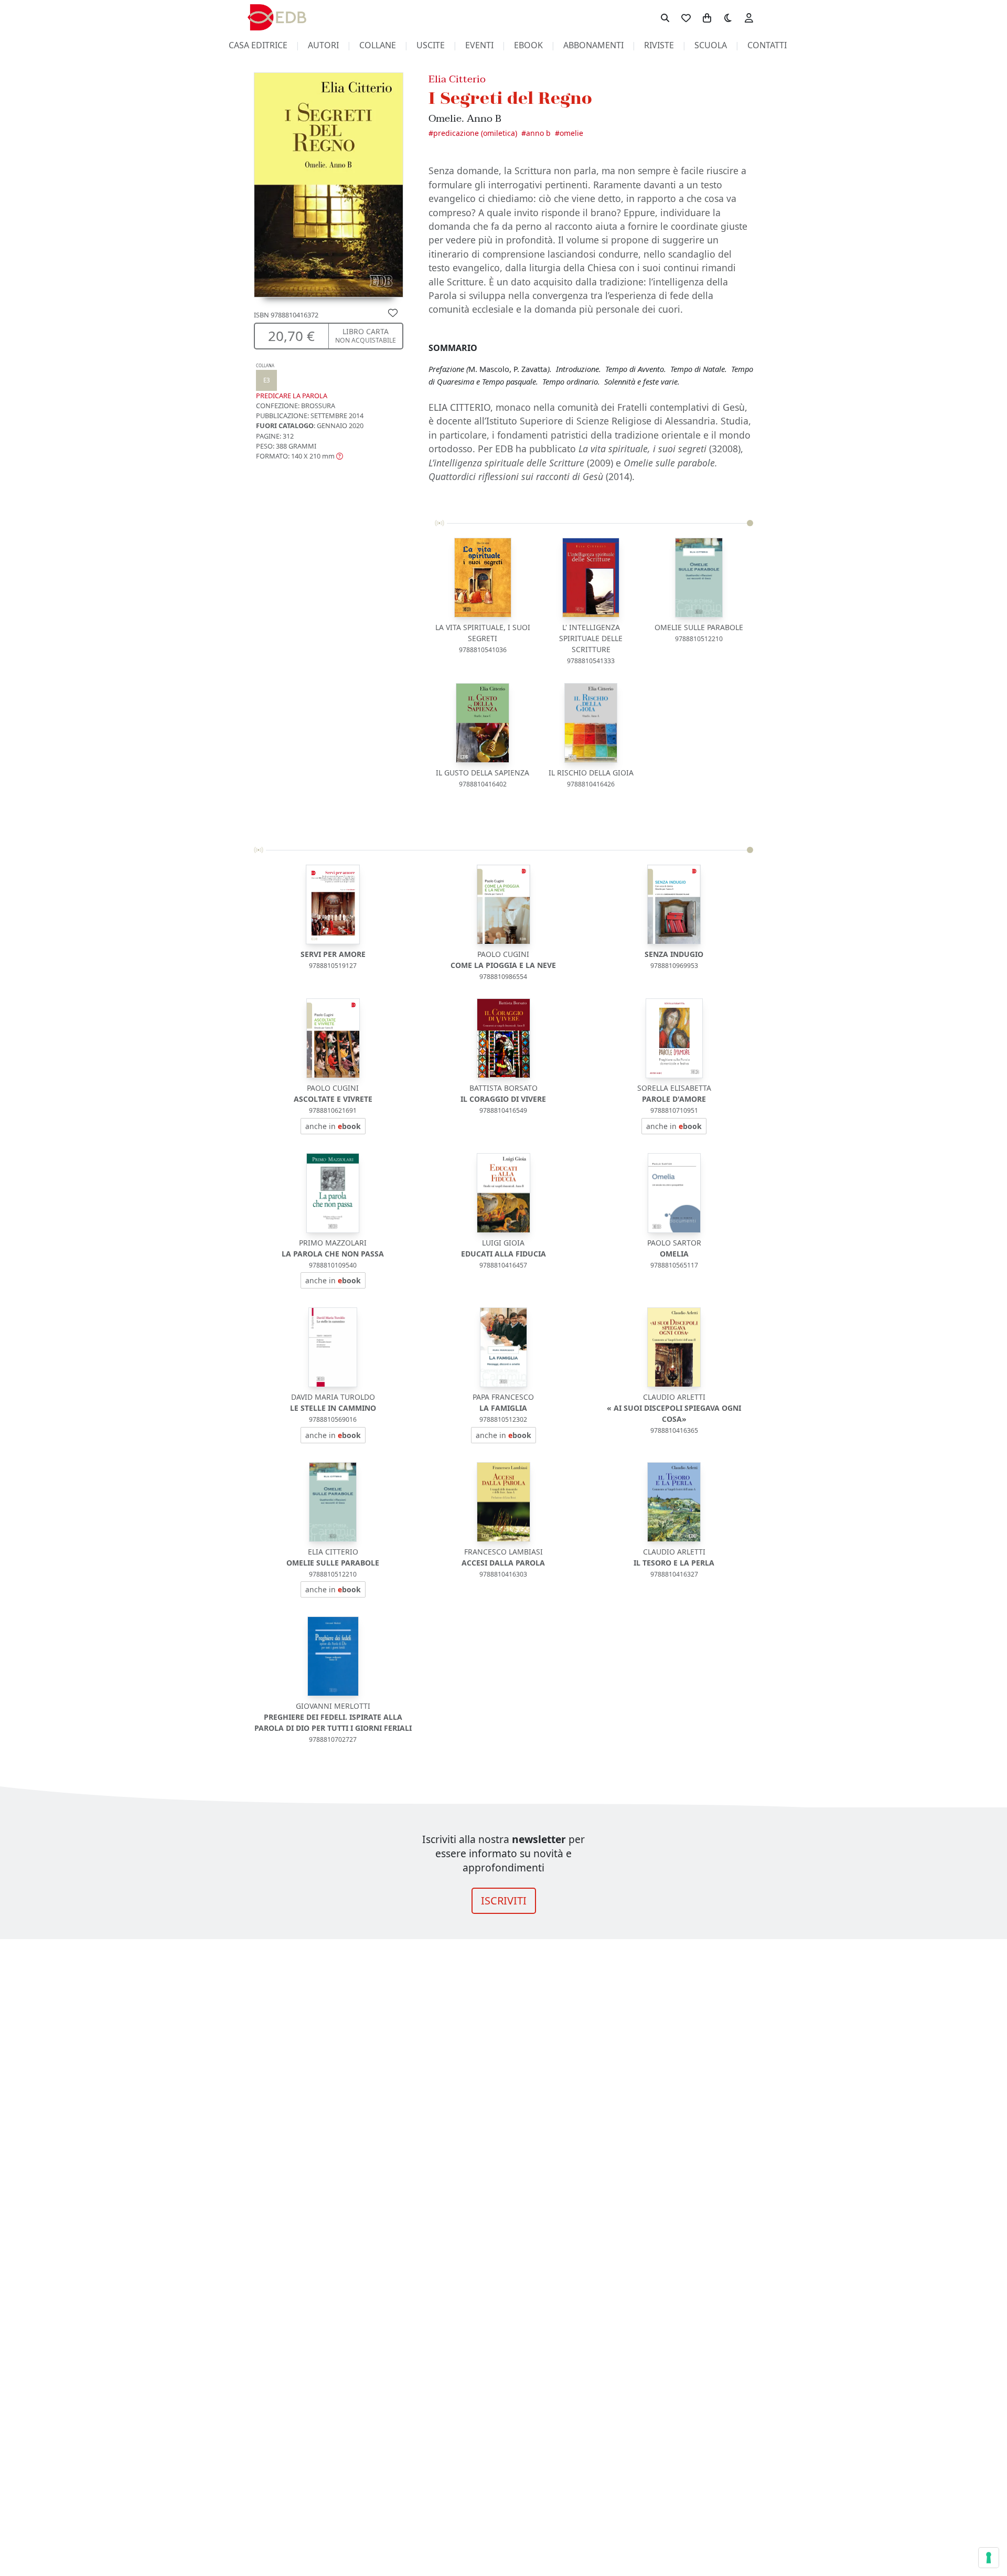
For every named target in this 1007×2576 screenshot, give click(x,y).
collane (378, 45)
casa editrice (258, 45)
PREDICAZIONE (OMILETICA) (475, 133)
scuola (711, 45)
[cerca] (665, 17)
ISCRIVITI (504, 1901)
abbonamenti (593, 45)
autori (323, 45)
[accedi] (749, 17)
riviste (659, 45)
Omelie (571, 133)
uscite (431, 45)
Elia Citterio (457, 79)
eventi (479, 45)
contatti (767, 45)
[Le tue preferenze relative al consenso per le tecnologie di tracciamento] (989, 2558)
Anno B (538, 133)
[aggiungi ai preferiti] (393, 312)
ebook (528, 45)
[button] (299, 456)
